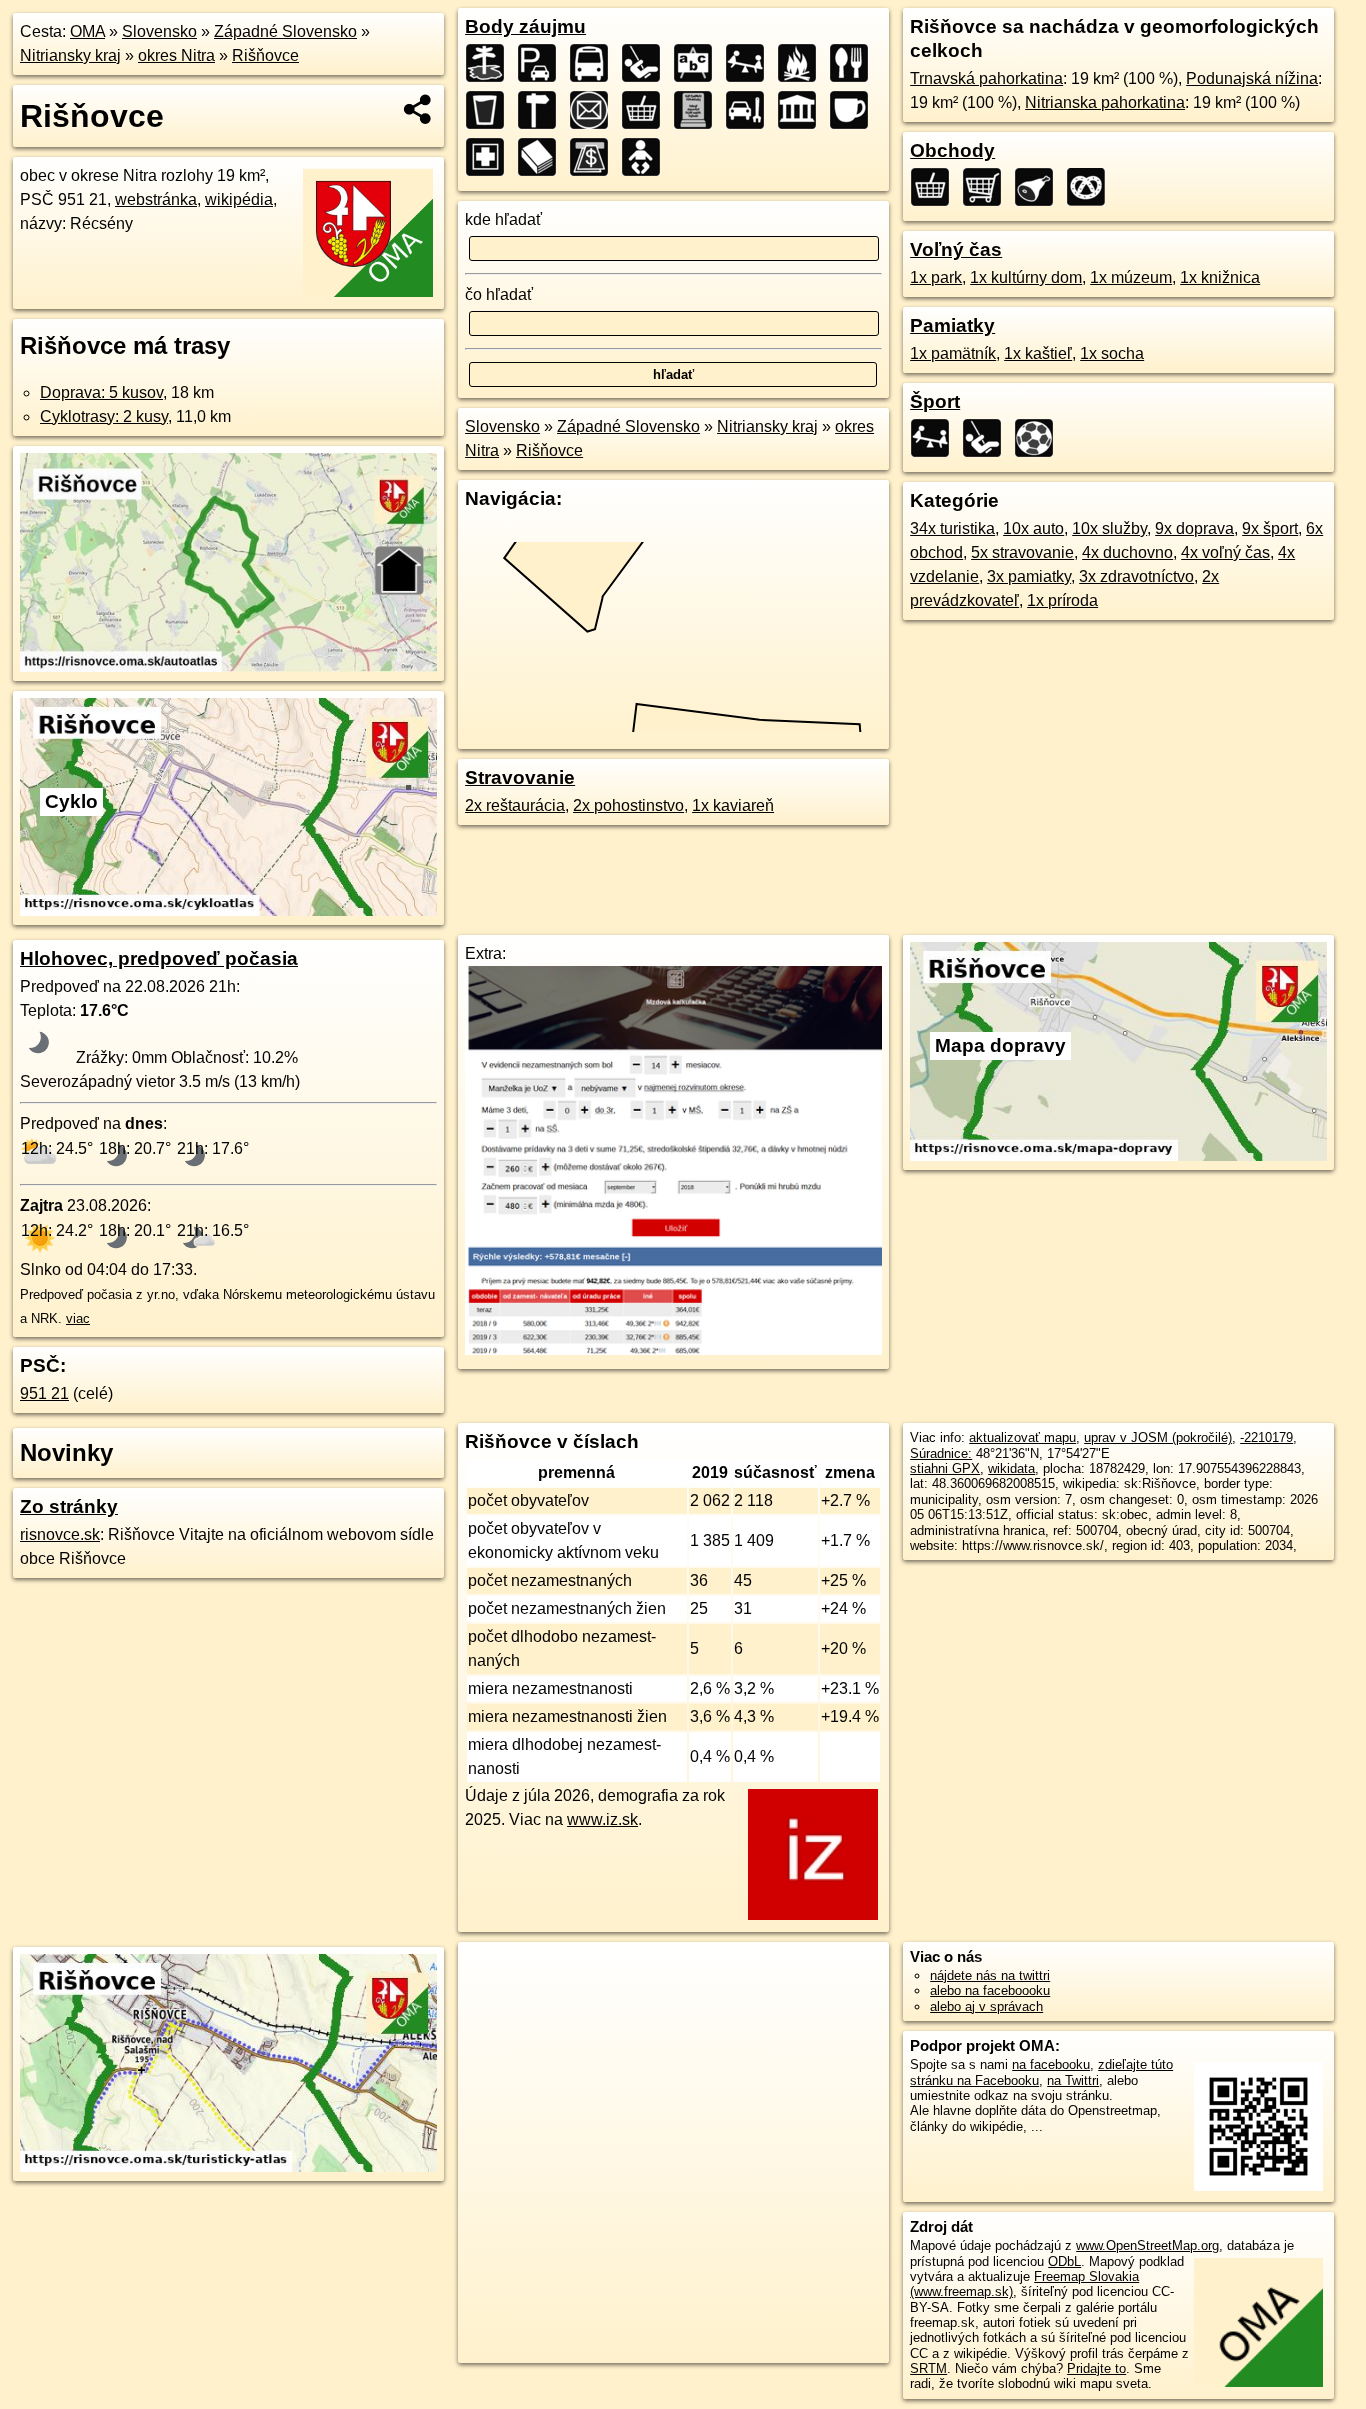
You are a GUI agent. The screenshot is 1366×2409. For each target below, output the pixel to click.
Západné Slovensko (285, 31)
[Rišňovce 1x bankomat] (595, 157)
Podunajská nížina (1252, 78)
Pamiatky (952, 325)
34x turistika (952, 528)
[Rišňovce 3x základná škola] (699, 63)
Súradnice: (941, 1453)
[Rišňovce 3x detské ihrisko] (751, 63)
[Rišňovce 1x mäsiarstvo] (1040, 187)
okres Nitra (176, 55)
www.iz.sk (602, 1819)
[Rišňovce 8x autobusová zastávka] (595, 63)
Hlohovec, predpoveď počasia (159, 958)
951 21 (44, 1393)
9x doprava (1194, 528)
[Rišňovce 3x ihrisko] (647, 63)
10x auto (1033, 528)
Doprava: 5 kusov (101, 392)
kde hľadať (503, 219)
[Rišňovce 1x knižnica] (543, 157)
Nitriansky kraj (70, 55)
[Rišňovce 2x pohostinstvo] (491, 110)
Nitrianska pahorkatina (1105, 102)
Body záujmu (525, 26)
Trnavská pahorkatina (986, 78)
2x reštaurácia (515, 805)
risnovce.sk (60, 1534)
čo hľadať (499, 294)
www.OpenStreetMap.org (1147, 2245)
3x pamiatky (1029, 576)
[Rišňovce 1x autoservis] (751, 110)
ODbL (1064, 2261)
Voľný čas (956, 249)
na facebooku (1051, 2064)
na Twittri (1073, 2080)
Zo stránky (69, 1506)
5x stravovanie (1022, 552)
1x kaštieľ (1038, 353)
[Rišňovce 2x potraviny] (647, 110)
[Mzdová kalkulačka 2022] (673, 1349)
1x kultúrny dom (1026, 277)
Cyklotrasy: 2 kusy (104, 416)
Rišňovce (265, 55)
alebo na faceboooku (990, 1990)
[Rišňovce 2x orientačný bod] (543, 110)
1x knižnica (1220, 277)
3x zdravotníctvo (1136, 576)
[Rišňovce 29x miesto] (491, 63)
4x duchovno (1127, 552)
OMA (87, 31)
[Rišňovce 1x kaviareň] (855, 110)
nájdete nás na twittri (990, 1975)
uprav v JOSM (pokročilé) (1158, 1437)
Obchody (952, 150)
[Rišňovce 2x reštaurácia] (855, 63)
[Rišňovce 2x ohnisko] (803, 63)
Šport (935, 401)
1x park (936, 277)
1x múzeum (1131, 277)
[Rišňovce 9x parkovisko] (543, 63)
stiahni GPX (945, 1468)
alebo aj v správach (986, 2006)
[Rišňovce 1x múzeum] (803, 110)
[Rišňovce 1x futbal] (1040, 438)
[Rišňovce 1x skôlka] (647, 157)
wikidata (1011, 1468)
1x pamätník (953, 353)
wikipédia (239, 199)
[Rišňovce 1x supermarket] (988, 187)
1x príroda (1062, 600)
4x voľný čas (1225, 552)
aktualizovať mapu (1022, 1437)
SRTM (928, 2368)
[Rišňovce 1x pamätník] (699, 110)
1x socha (1112, 353)
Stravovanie (520, 777)
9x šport (1270, 528)
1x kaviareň (733, 805)
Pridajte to (1096, 2368)
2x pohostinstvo (628, 805)
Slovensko (159, 31)
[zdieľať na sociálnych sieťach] (418, 109)
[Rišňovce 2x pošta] (595, 110)
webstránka (156, 199)
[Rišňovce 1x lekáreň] (491, 157)
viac (78, 1318)
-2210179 (1266, 1437)
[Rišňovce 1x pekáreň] (1092, 187)
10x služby (1109, 528)
